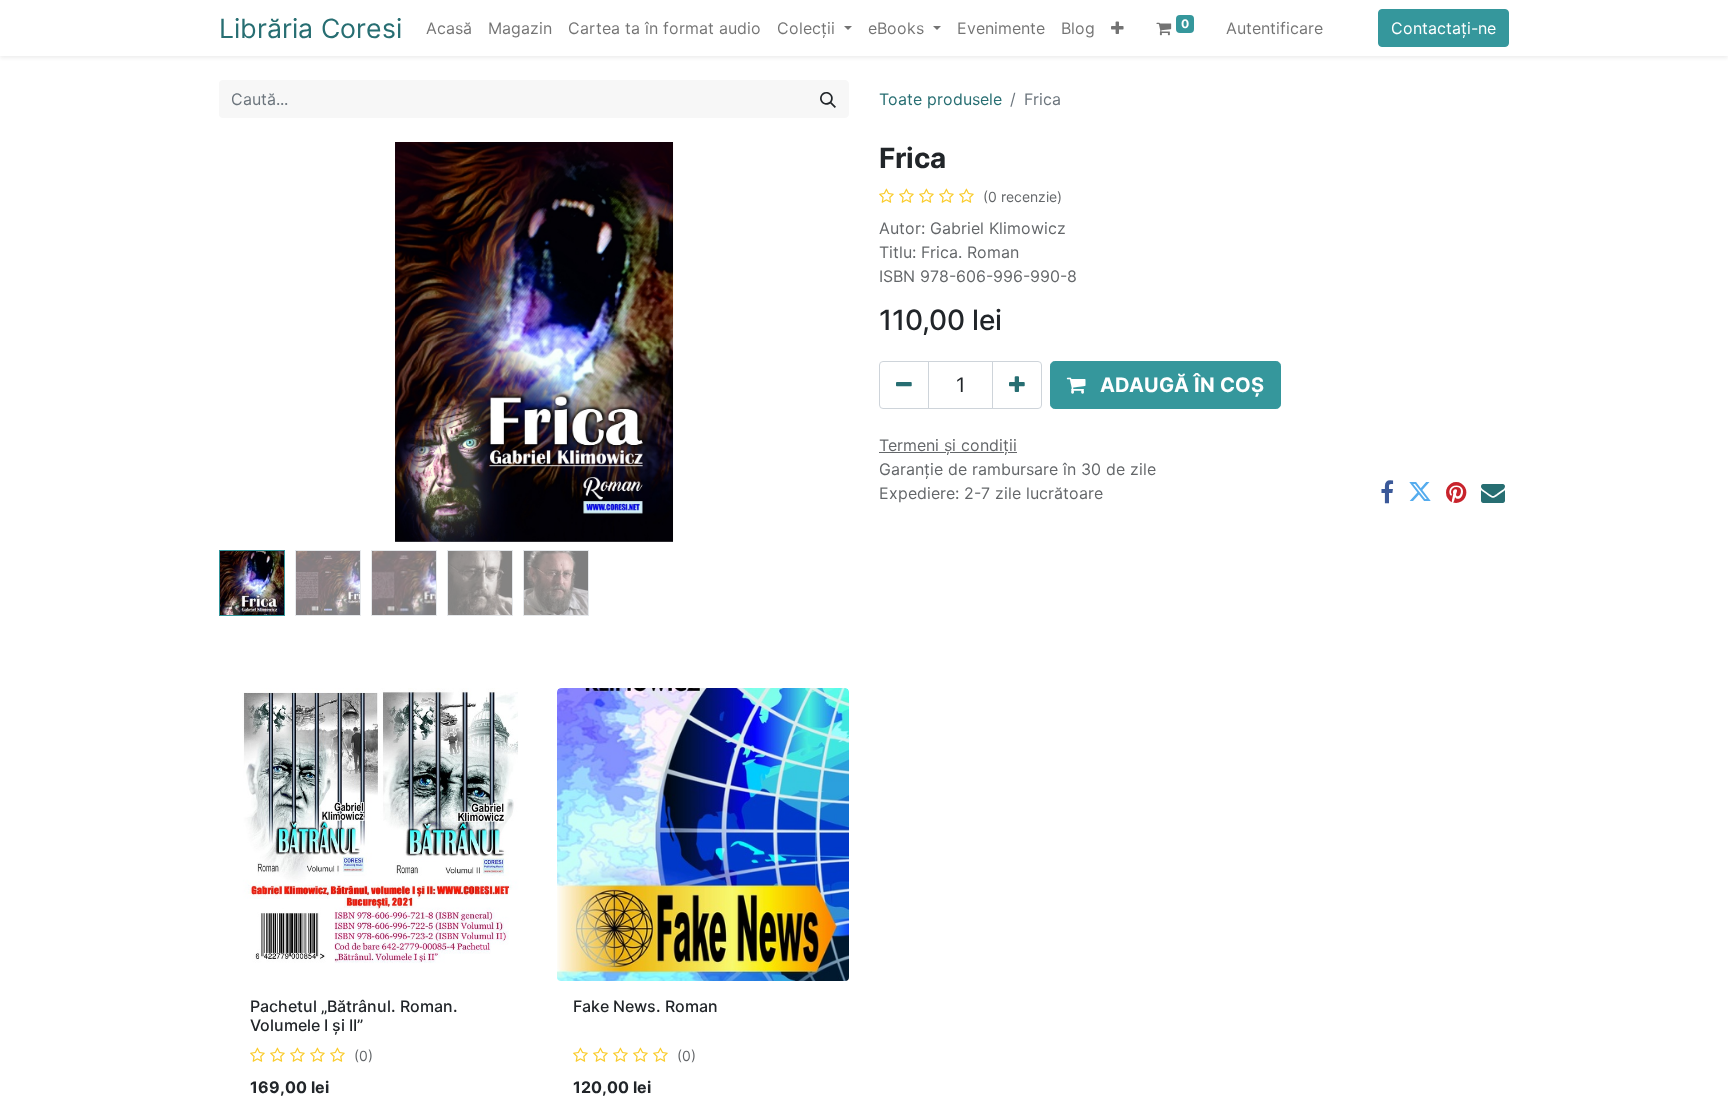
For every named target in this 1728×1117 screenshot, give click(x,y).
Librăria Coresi (310, 28)
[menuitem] (449, 28)
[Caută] (828, 99)
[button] (1117, 28)
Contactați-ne (1443, 28)
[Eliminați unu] (904, 385)
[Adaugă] (1017, 385)
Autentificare (1274, 28)
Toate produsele (940, 99)
